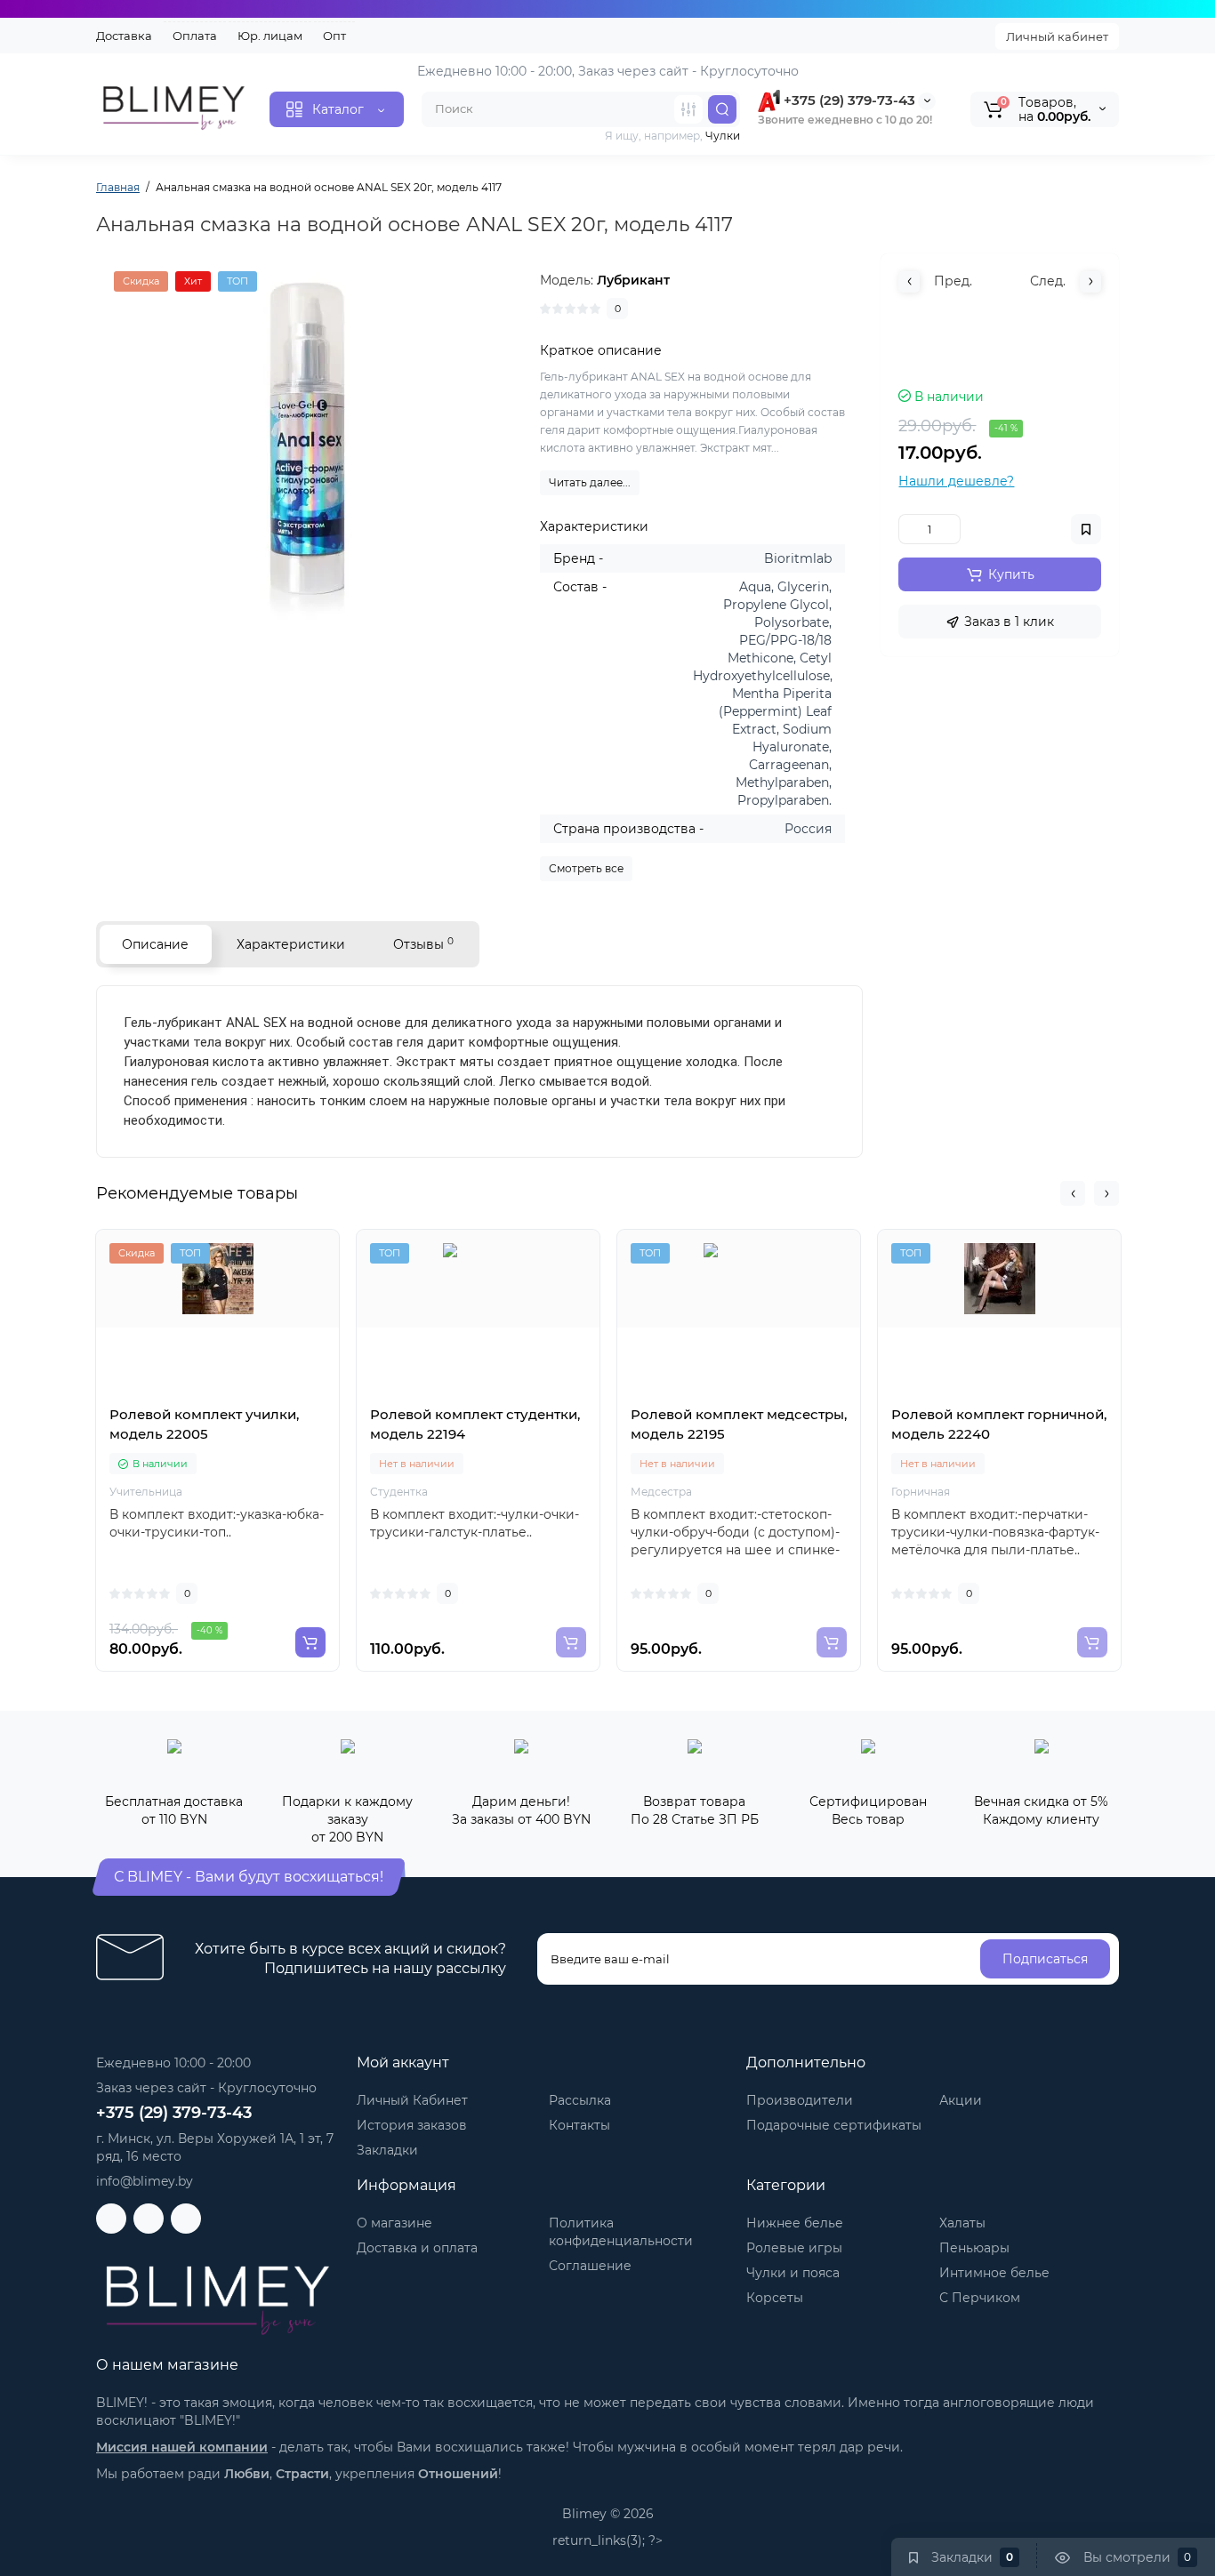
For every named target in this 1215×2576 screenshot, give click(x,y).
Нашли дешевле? (956, 481)
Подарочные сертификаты (834, 2125)
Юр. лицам (270, 36)
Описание (155, 944)
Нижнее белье (795, 2223)
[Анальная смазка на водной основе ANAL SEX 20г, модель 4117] (310, 449)
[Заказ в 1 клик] (218, 1395)
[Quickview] (179, 1395)
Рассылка (580, 2100)
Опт (334, 36)
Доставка (124, 36)
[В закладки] (257, 1395)
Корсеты (775, 2298)
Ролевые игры (794, 2248)
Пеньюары (974, 2248)
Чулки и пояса (793, 2273)
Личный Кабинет (412, 2100)
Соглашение (590, 2266)
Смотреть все (586, 868)
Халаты (962, 2223)
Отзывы (423, 944)
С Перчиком (980, 2298)
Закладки (387, 2150)
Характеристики (291, 944)
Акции (961, 2100)
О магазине (394, 2223)
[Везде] (688, 109)
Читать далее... (590, 482)
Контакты (579, 2125)
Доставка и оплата (417, 2248)
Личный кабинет (1057, 36)
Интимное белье (994, 2273)
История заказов (412, 2125)
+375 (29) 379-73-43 (848, 100)
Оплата (195, 36)
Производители (800, 2100)
